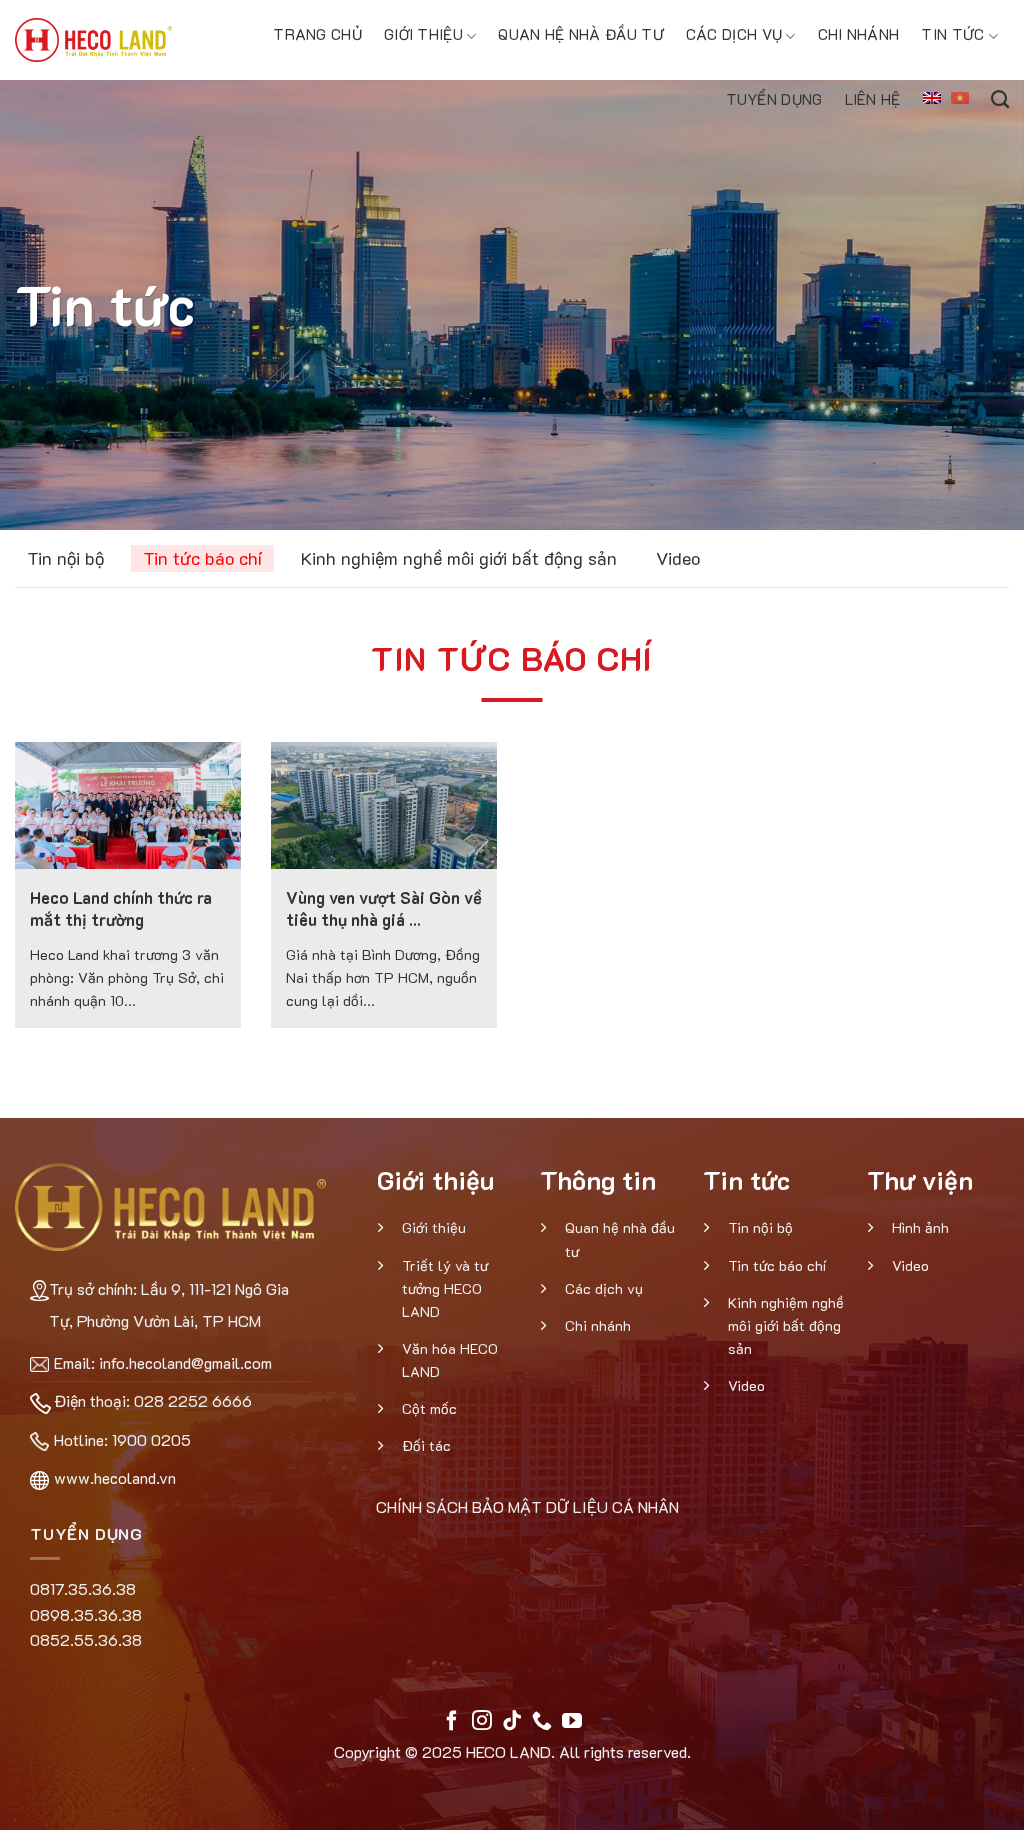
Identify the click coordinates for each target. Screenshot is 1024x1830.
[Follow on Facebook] (452, 1722)
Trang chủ (317, 34)
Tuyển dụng (774, 99)
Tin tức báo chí (202, 558)
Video (678, 558)
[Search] (1000, 96)
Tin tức (952, 34)
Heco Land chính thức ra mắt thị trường (121, 908)
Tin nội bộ (65, 558)
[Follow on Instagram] (482, 1722)
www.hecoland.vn (115, 1477)
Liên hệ (873, 99)
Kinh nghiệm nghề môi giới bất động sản (459, 558)
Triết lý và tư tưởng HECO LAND (445, 1288)
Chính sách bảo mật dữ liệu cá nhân (527, 1506)
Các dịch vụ (734, 34)
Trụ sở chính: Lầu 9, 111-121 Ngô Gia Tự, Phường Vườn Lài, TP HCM (169, 1304)
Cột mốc (429, 1408)
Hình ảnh (920, 1227)
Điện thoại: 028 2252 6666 (153, 1400)
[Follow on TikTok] (512, 1722)
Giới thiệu (423, 34)
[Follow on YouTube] (572, 1722)
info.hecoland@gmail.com (185, 1362)
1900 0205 (151, 1439)
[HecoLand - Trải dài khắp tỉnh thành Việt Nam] (93, 40)
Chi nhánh (859, 34)
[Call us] (542, 1722)
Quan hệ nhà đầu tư (580, 34)
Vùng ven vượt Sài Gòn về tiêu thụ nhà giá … (384, 908)
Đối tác (426, 1445)
